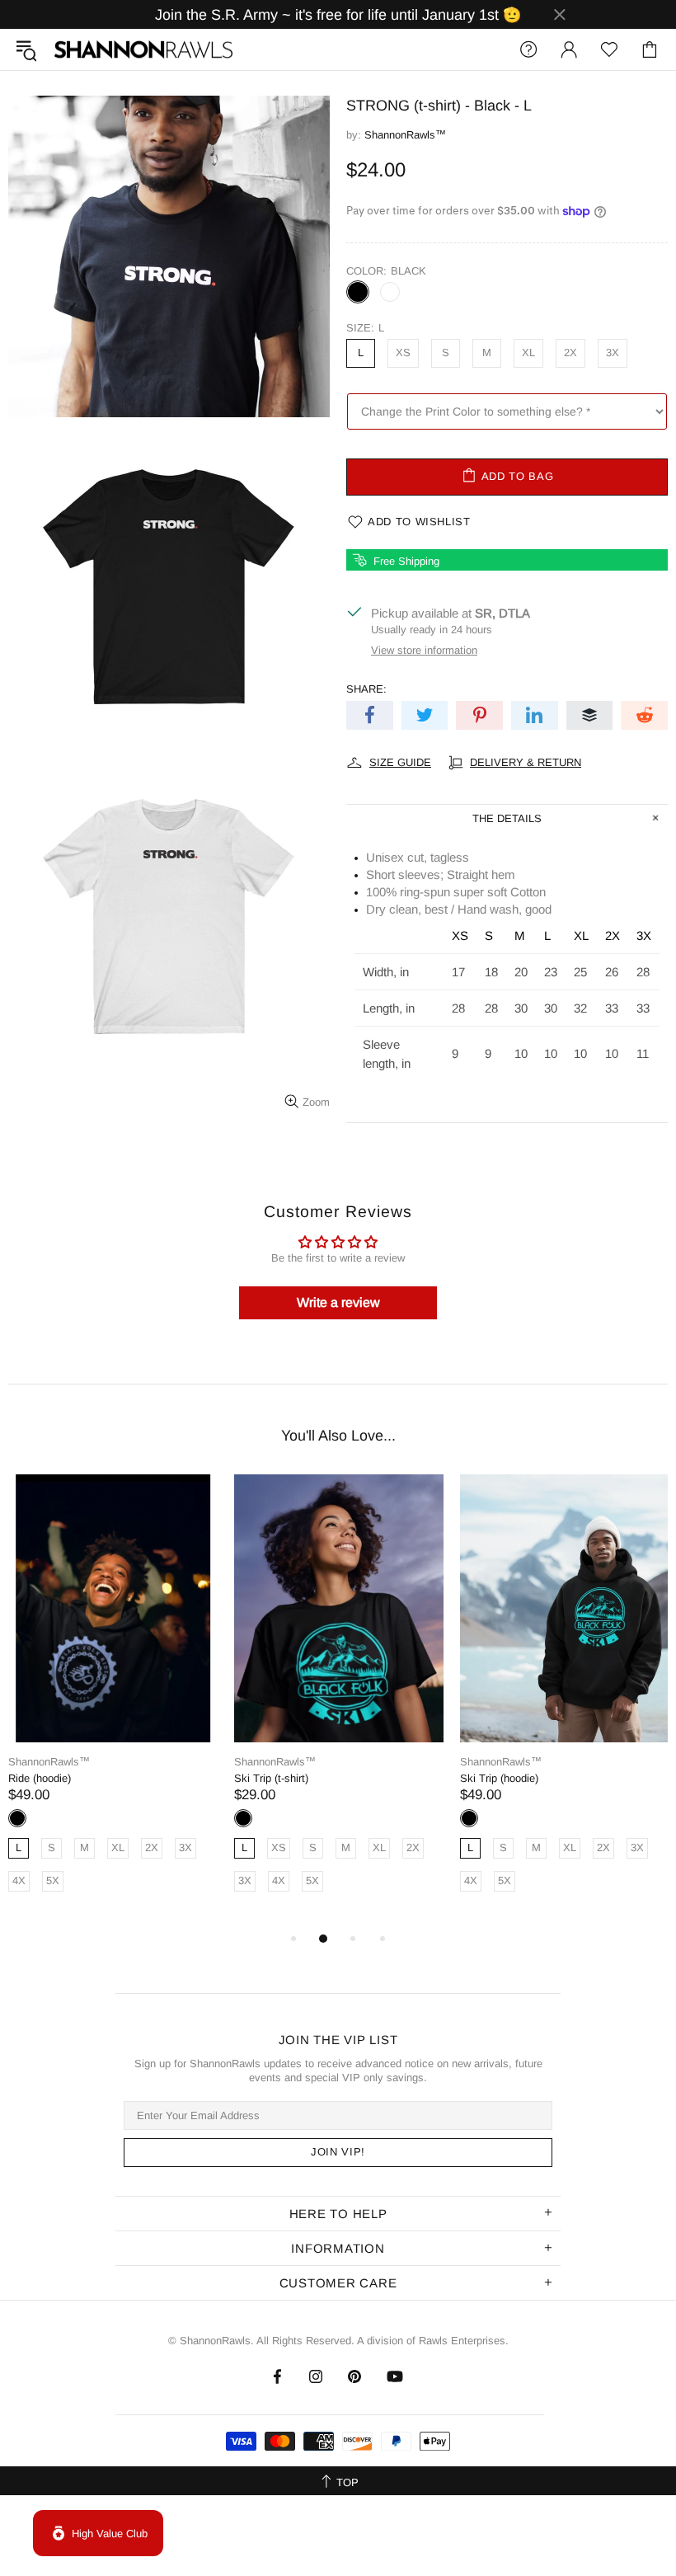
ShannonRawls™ (143, 50)
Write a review (338, 1302)
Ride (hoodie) (40, 1778)
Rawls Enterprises (462, 2341)
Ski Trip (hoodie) (499, 1778)
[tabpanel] (113, 1702)
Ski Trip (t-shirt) (271, 1778)
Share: (366, 689)
